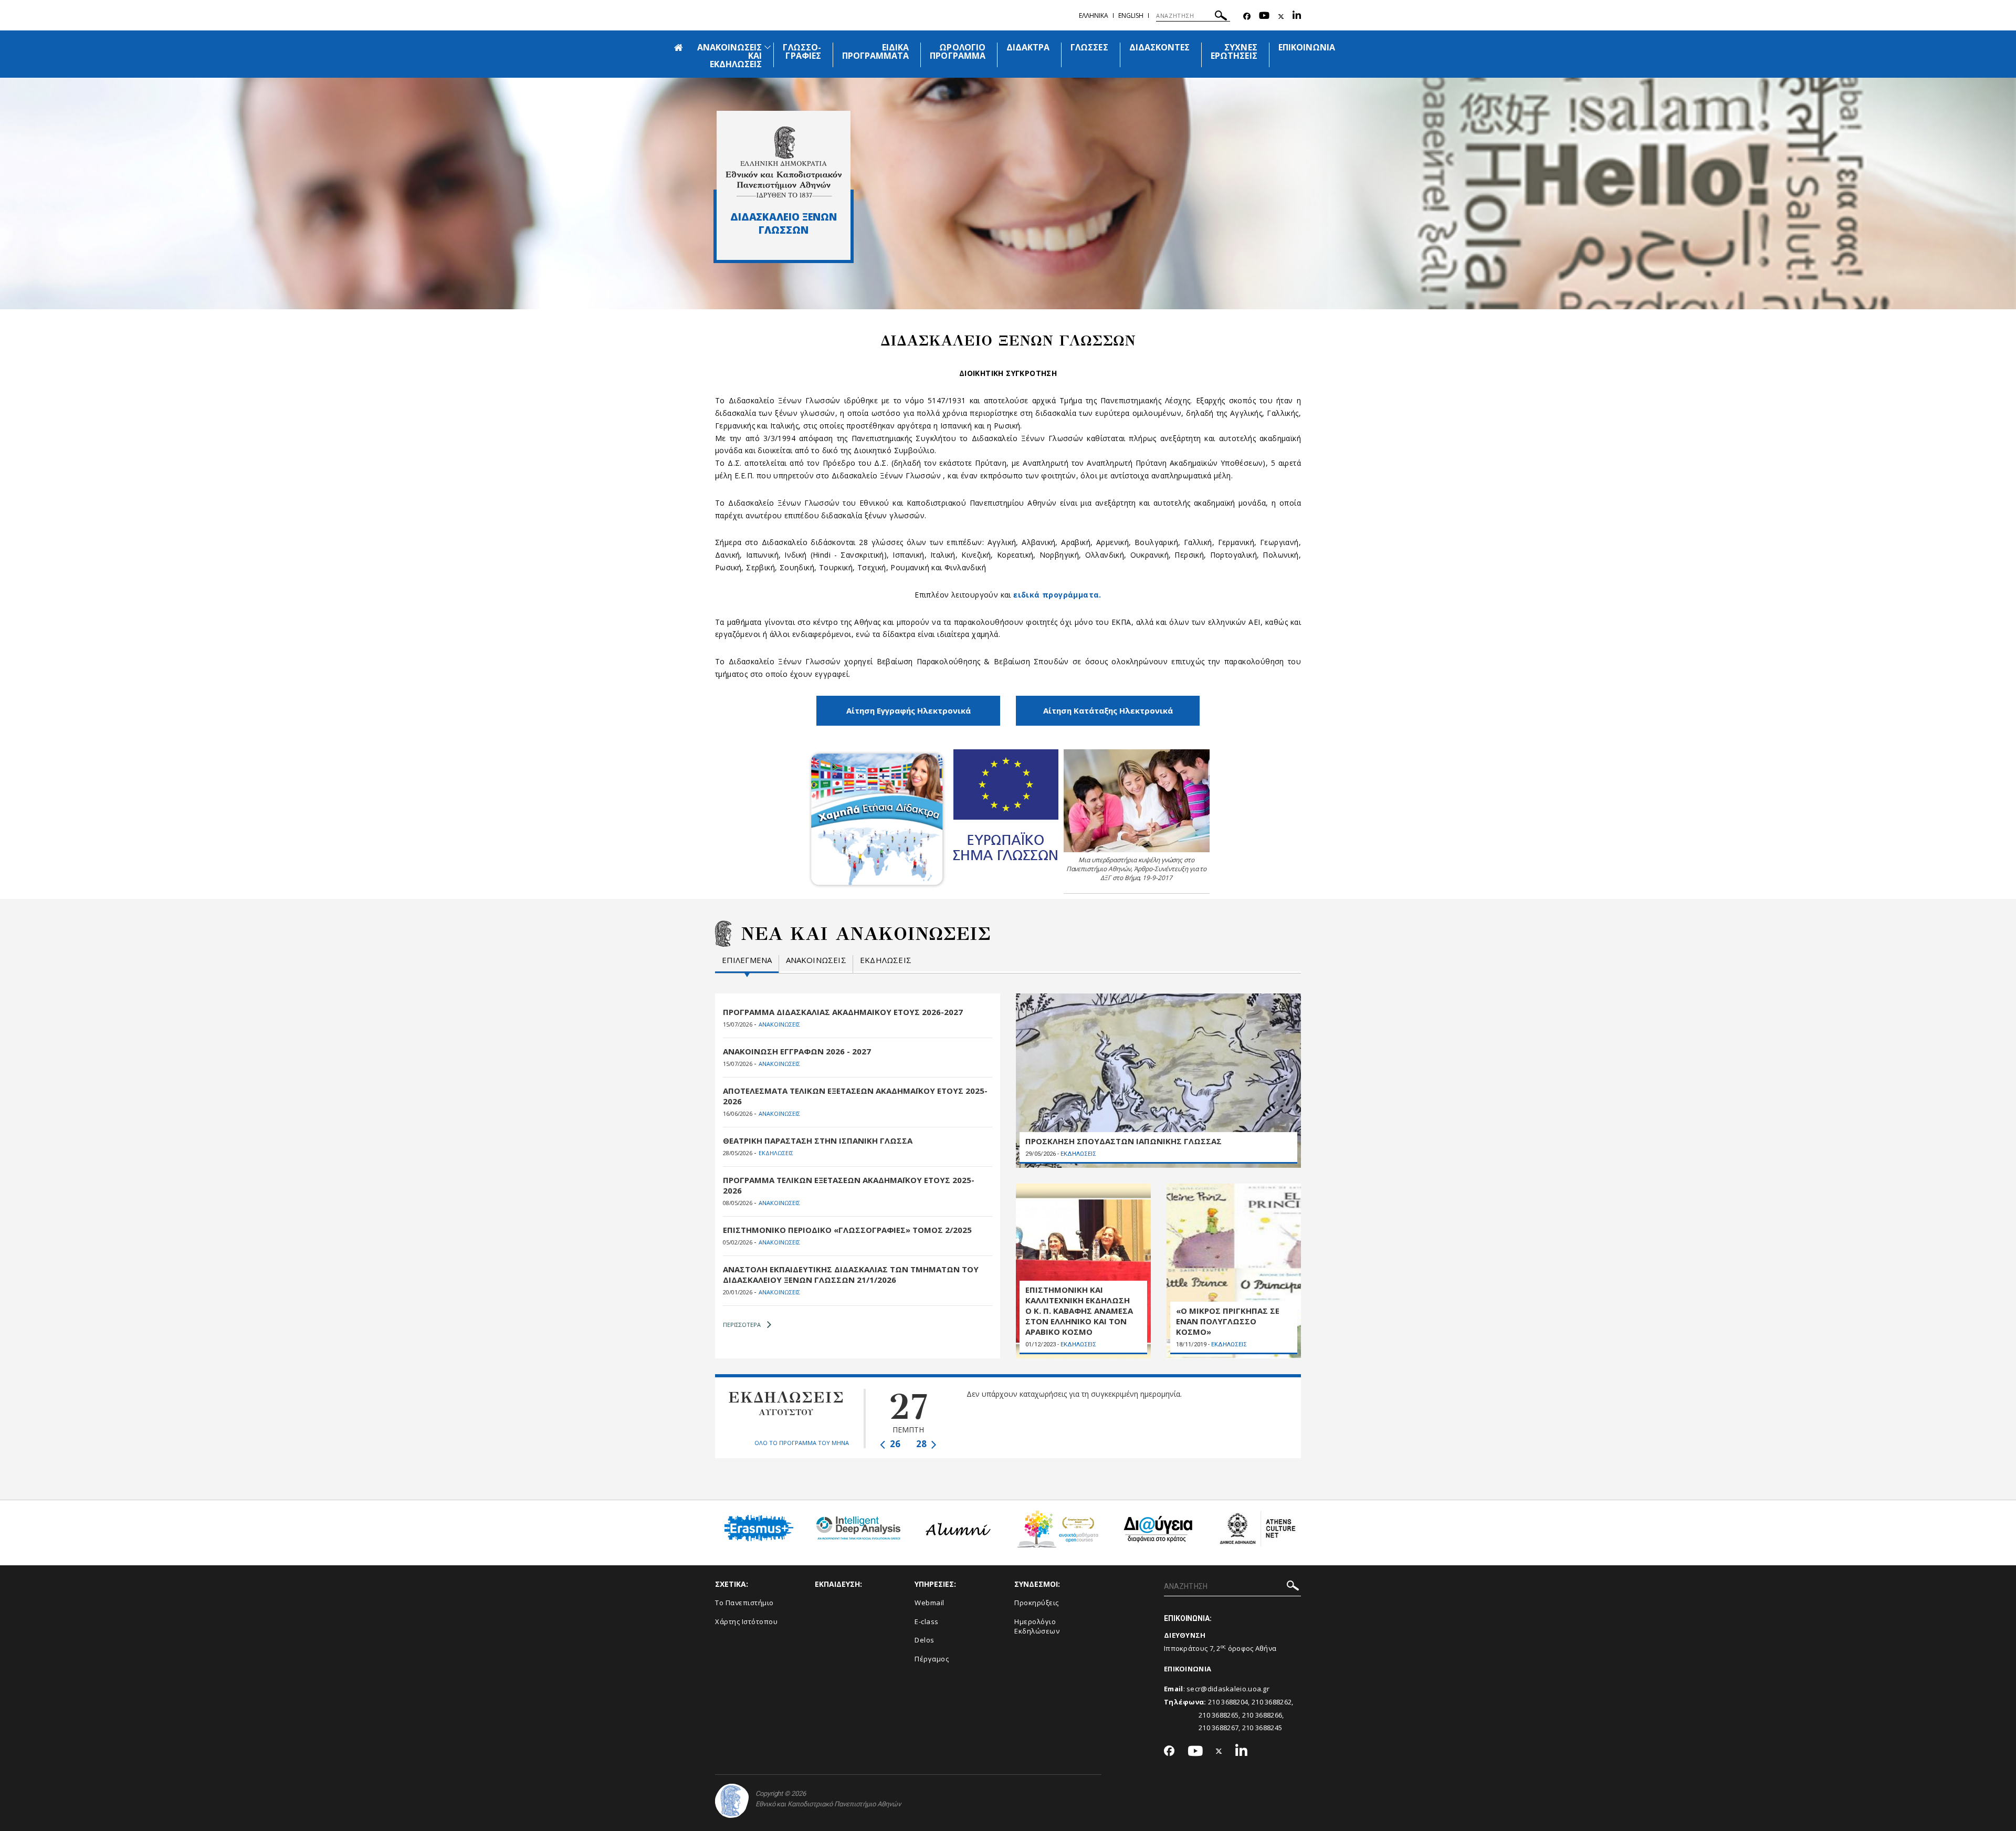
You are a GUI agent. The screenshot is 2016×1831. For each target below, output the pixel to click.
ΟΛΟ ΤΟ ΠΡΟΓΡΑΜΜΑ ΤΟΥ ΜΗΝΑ (802, 1443)
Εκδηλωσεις (886, 960)
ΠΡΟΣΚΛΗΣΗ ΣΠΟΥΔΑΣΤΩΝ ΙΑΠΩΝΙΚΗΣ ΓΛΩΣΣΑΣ (1123, 1141)
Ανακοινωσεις (816, 960)
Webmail (930, 1603)
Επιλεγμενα (747, 960)
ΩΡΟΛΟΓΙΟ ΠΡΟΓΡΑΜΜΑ (957, 51)
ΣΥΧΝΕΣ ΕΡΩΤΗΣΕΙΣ (1234, 51)
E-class (927, 1621)
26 (894, 1444)
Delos (925, 1640)
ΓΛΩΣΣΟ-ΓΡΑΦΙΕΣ (802, 51)
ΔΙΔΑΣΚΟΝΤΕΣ (1160, 47)
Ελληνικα (1094, 15)
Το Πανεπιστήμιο (744, 1603)
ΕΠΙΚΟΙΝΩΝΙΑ (1307, 47)
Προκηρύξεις (1037, 1603)
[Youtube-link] (1264, 17)
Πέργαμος (932, 1659)
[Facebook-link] (1247, 17)
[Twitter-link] (1281, 17)
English (1131, 15)
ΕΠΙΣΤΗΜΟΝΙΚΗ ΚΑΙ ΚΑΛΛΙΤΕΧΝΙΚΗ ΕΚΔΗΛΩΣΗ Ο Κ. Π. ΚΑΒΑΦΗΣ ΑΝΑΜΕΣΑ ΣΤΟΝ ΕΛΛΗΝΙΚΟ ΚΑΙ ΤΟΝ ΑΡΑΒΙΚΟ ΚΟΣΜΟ (1079, 1311)
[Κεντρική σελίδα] (784, 162)
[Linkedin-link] (1297, 17)
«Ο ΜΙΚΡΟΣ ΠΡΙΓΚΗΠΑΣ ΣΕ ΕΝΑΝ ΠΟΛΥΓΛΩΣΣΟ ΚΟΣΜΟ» (1228, 1321)
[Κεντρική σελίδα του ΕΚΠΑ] (732, 1801)
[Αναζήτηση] (1221, 17)
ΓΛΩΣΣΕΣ (1089, 47)
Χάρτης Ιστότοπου (746, 1621)
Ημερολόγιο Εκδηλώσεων (1037, 1626)
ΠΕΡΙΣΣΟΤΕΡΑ (742, 1325)
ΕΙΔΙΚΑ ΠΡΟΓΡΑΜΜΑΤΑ (876, 51)
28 (922, 1444)
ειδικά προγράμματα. (1057, 595)
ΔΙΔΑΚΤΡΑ (1028, 47)
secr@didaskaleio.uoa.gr (1228, 1689)
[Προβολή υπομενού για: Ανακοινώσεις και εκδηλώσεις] (768, 47)
